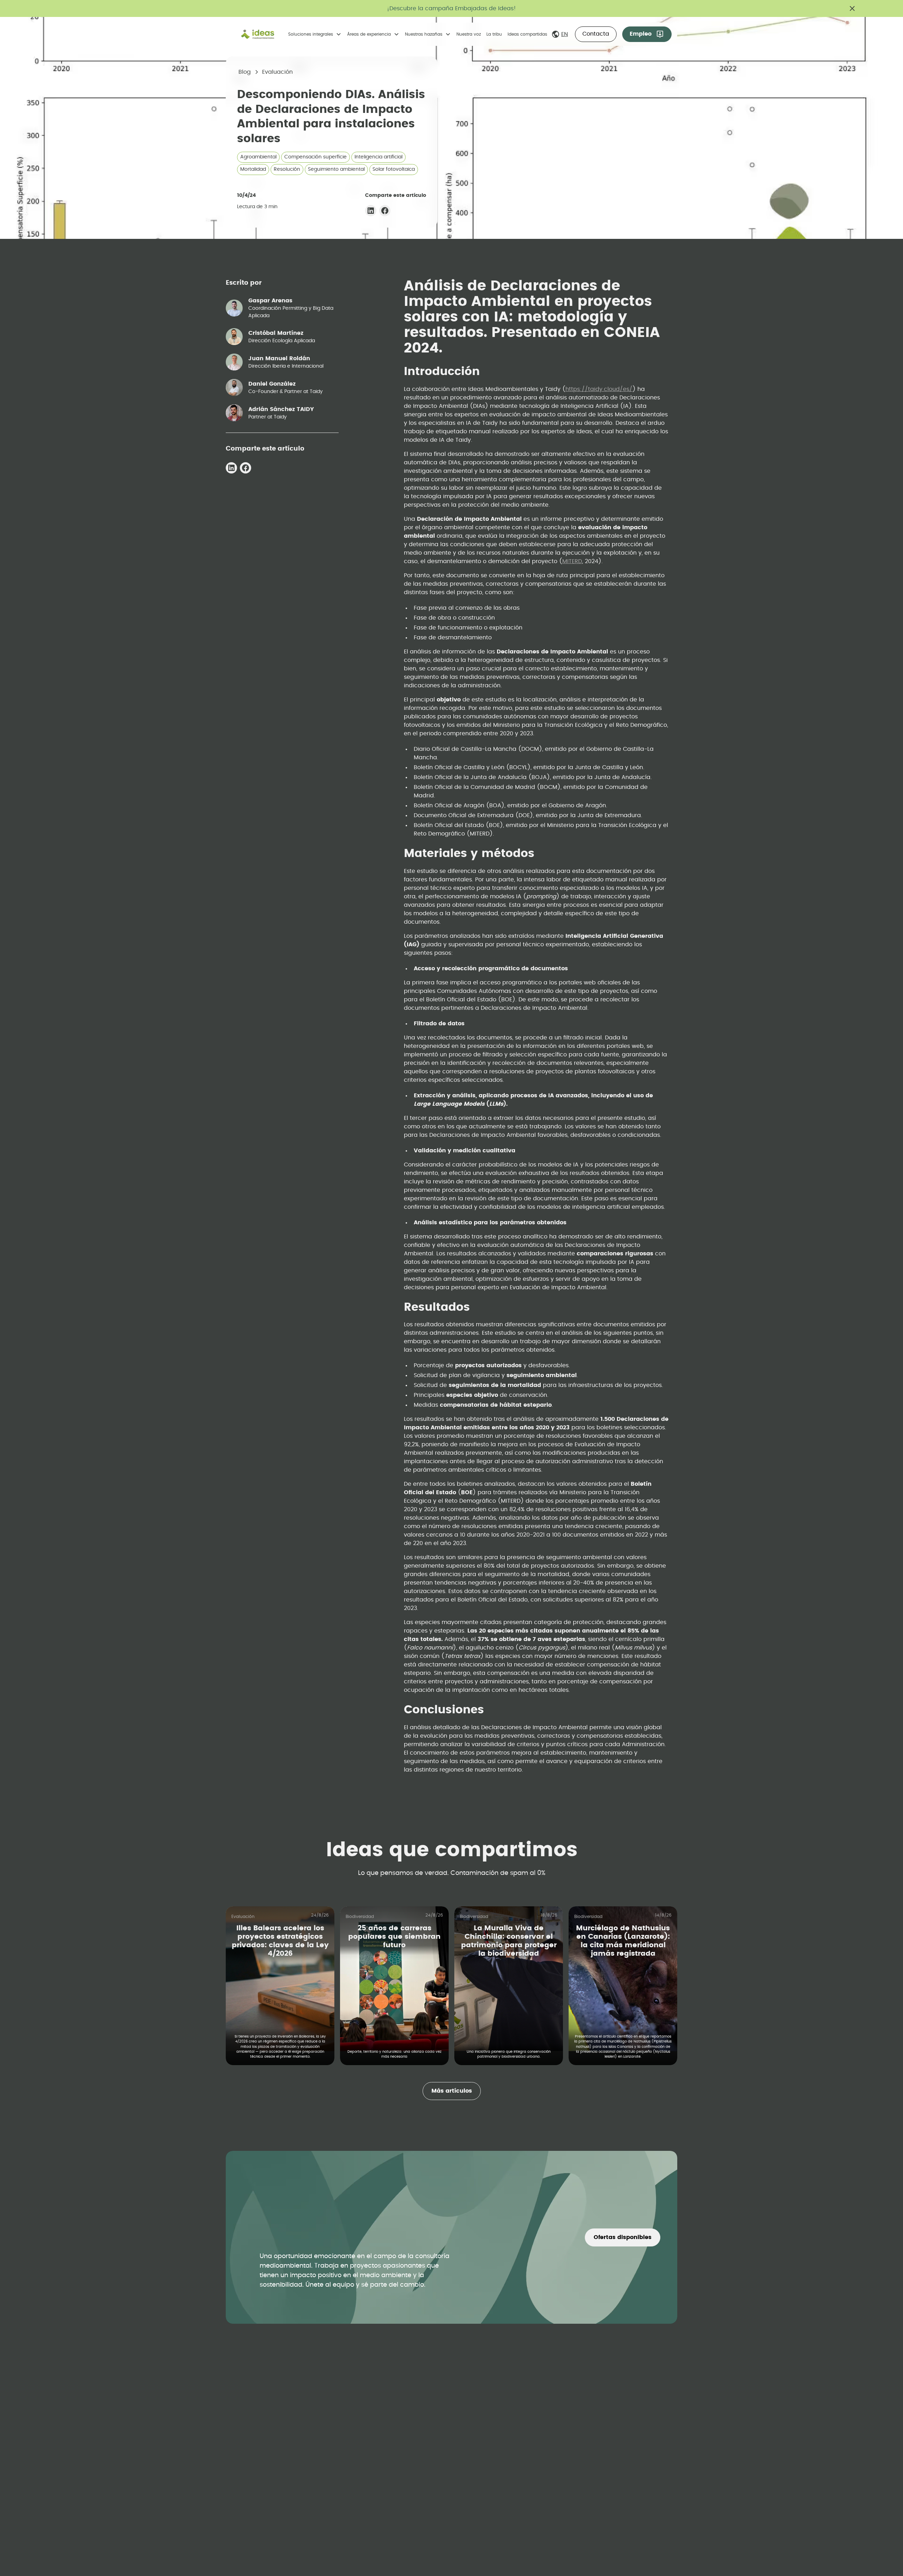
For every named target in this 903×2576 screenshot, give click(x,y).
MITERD (572, 561)
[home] (258, 34)
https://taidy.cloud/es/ (599, 389)
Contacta (596, 34)
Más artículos (452, 2091)
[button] (315, 34)
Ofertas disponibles (623, 2237)
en (565, 34)
